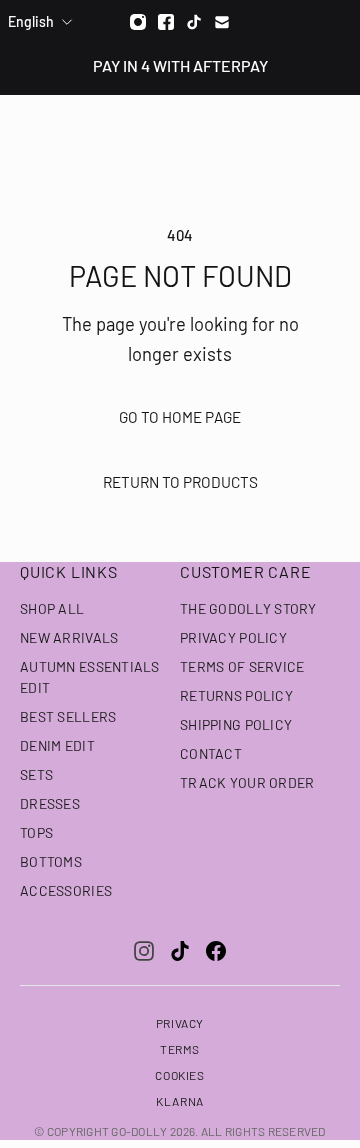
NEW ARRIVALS (69, 637)
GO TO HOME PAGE (180, 417)
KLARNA (180, 1101)
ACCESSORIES (66, 890)
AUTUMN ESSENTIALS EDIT (90, 677)
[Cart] (334, 131)
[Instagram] (138, 22)
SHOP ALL (52, 608)
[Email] (222, 22)
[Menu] (28, 131)
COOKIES (179, 1075)
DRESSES (50, 803)
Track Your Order (247, 782)
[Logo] (180, 131)
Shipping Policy (236, 724)
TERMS (180, 1049)
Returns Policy (236, 695)
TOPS (36, 832)
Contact (211, 753)
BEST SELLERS (68, 716)
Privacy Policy (233, 637)
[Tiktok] (194, 22)
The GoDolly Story (248, 608)
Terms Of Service (242, 666)
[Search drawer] (297, 131)
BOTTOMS (51, 861)
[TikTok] (180, 951)
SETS (36, 774)
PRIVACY (180, 1023)
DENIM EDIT (57, 745)
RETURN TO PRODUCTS (180, 482)
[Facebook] (166, 22)
